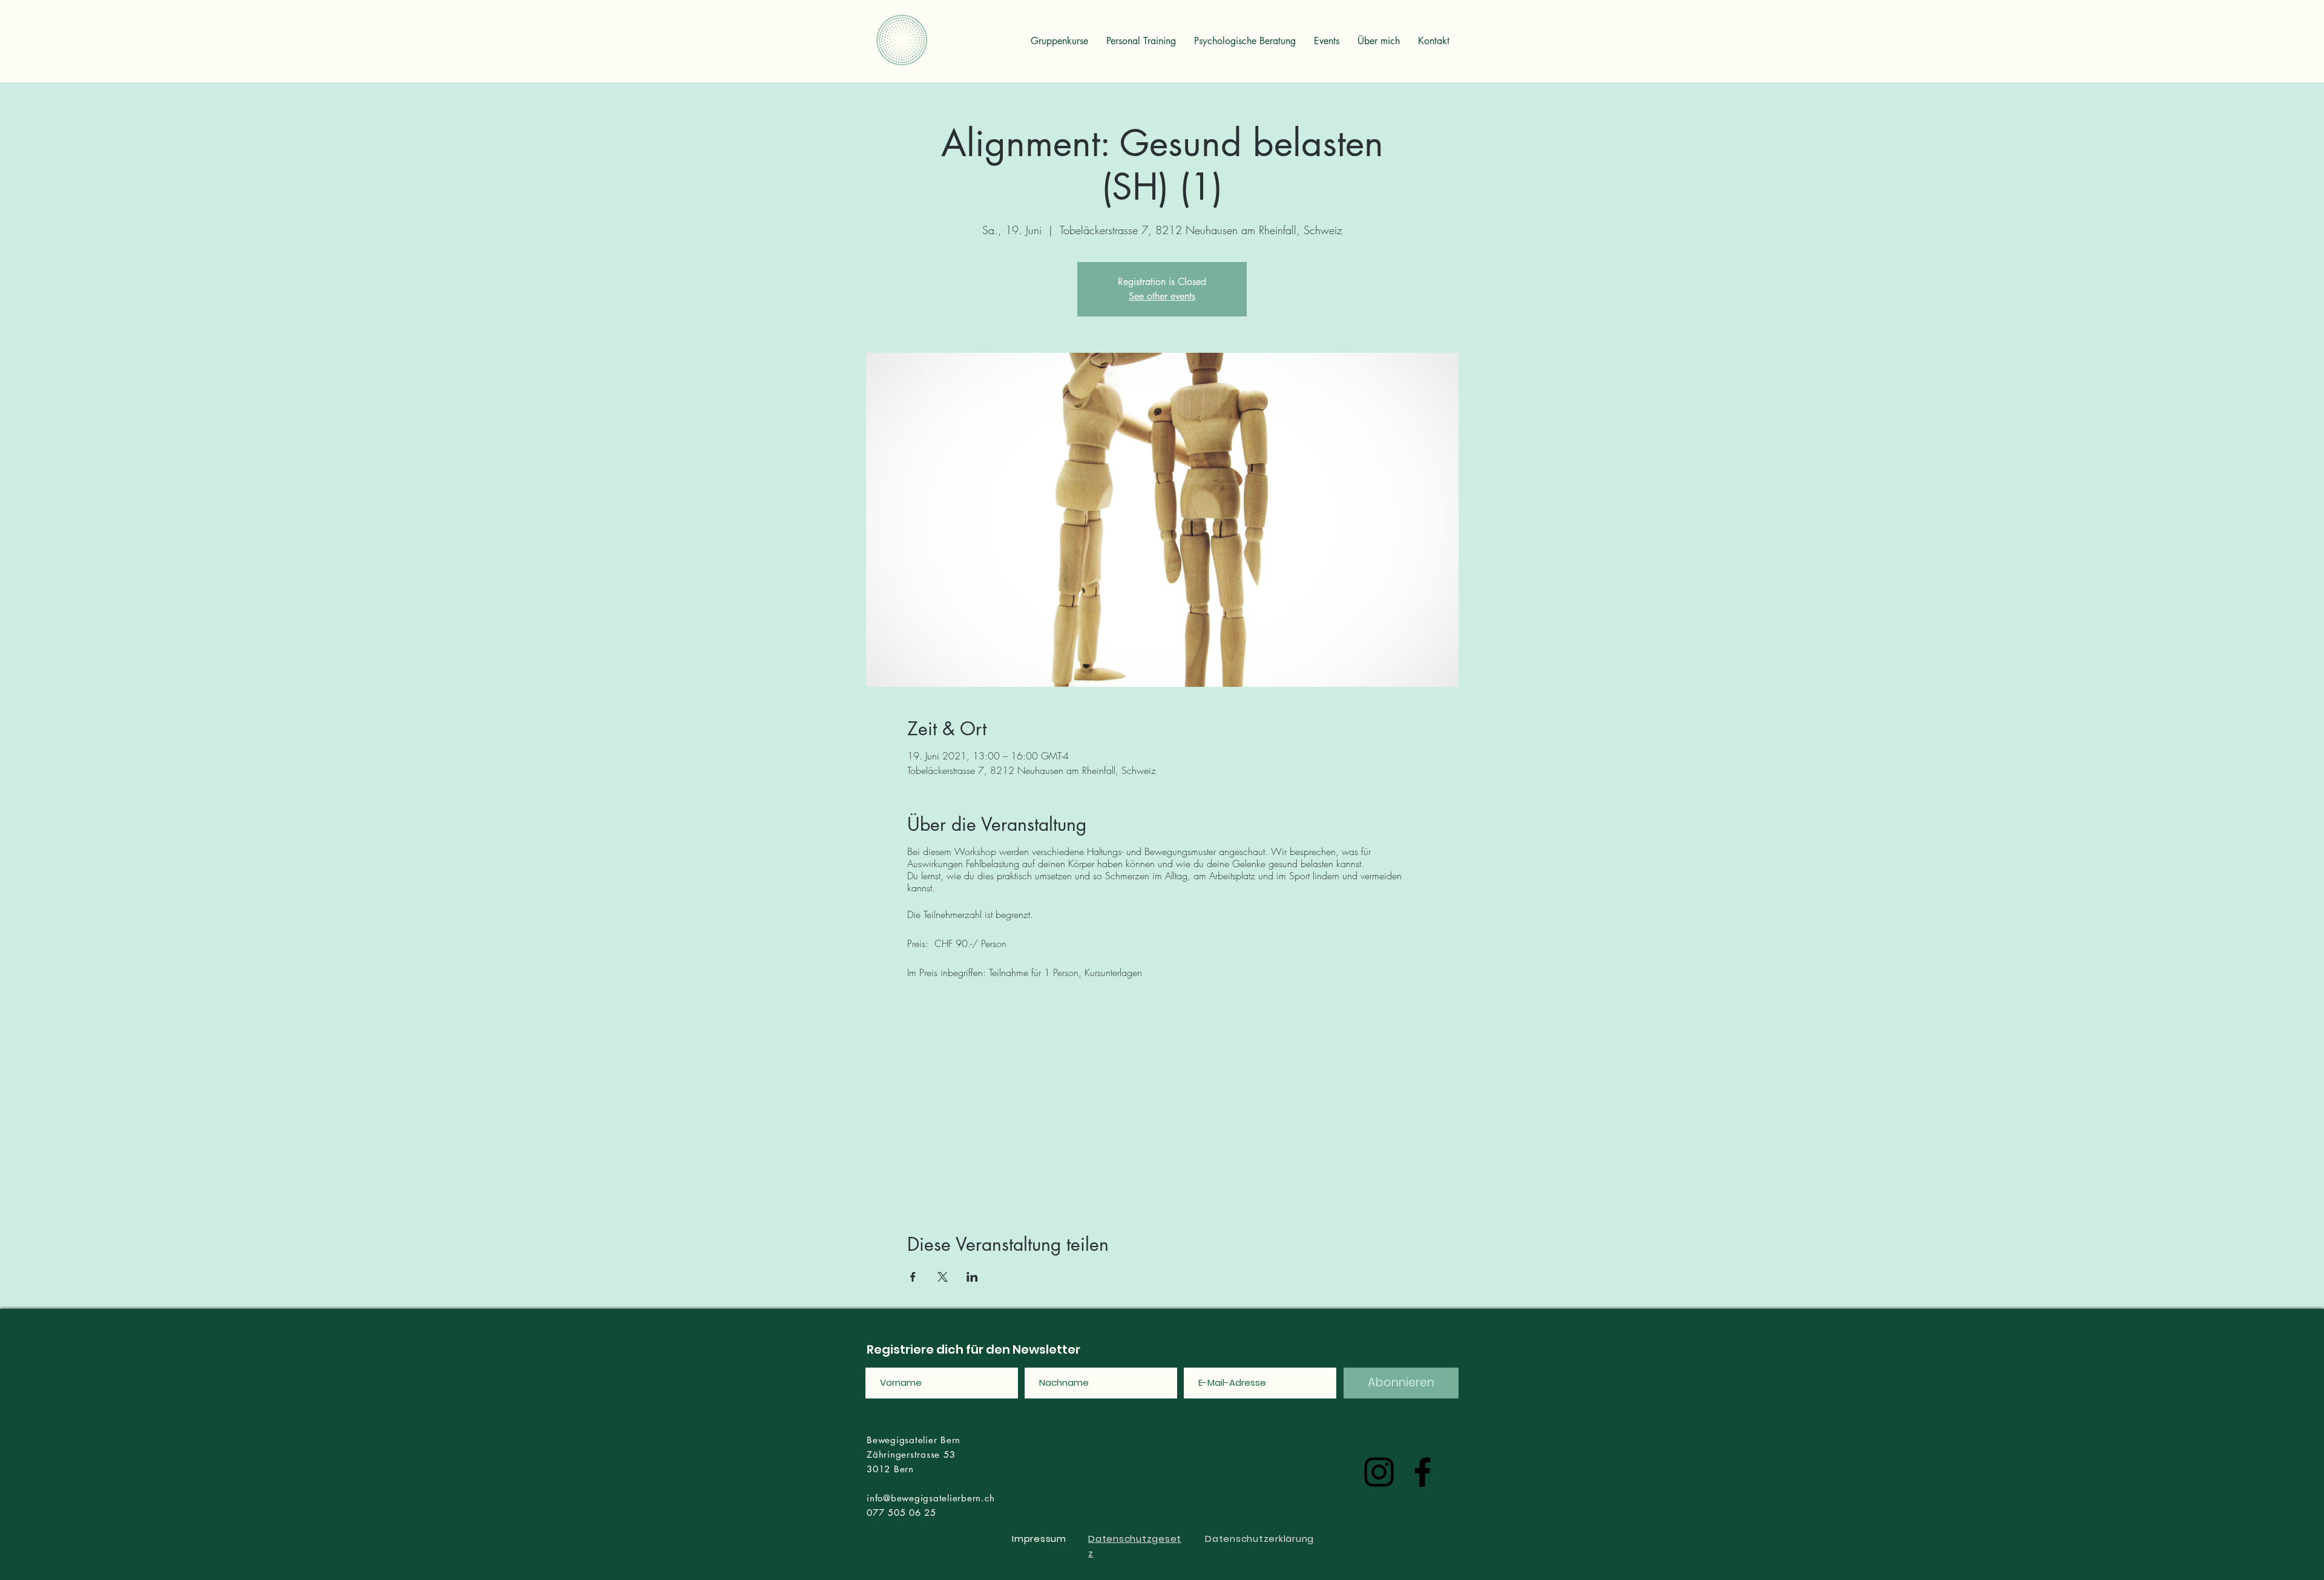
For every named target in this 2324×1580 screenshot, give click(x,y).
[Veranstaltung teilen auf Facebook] (913, 1277)
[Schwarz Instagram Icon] (1379, 1472)
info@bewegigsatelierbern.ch (931, 1498)
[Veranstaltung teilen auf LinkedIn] (972, 1277)
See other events (1162, 296)
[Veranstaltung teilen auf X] (943, 1277)
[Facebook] (1423, 1472)
